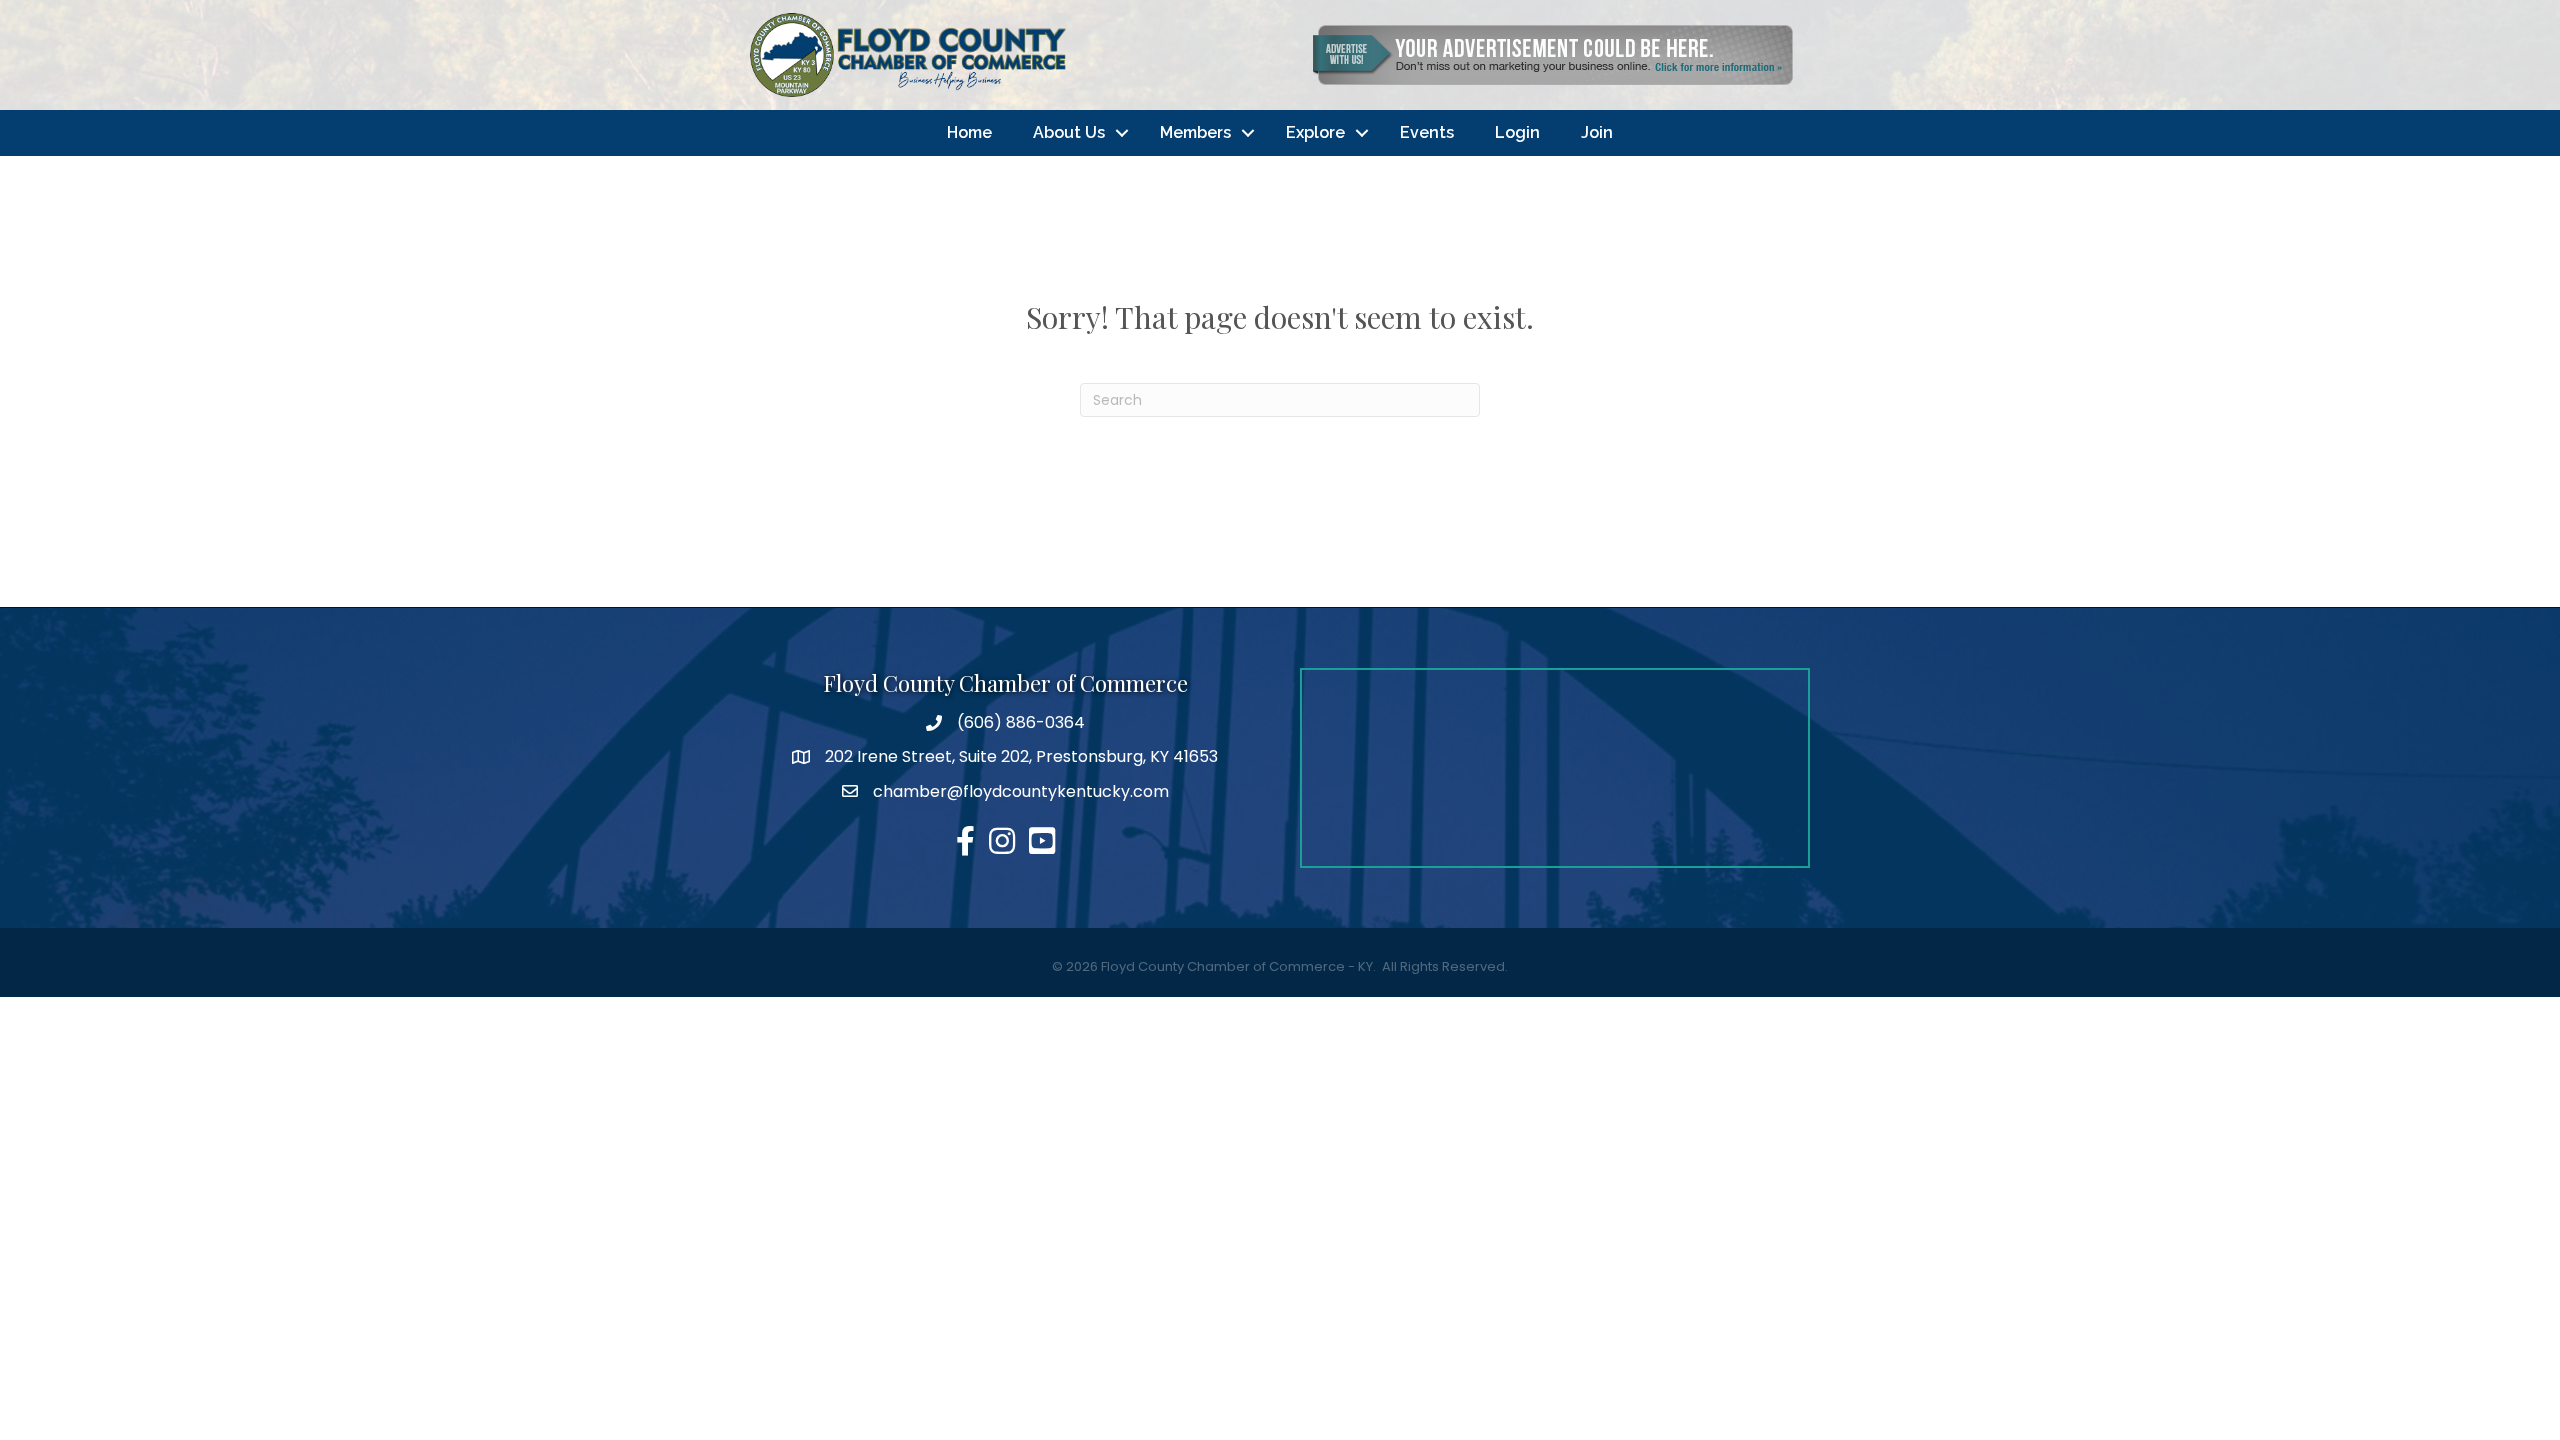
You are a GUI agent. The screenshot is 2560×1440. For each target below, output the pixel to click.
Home (969, 132)
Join (1597, 132)
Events (1427, 132)
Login (1517, 132)
